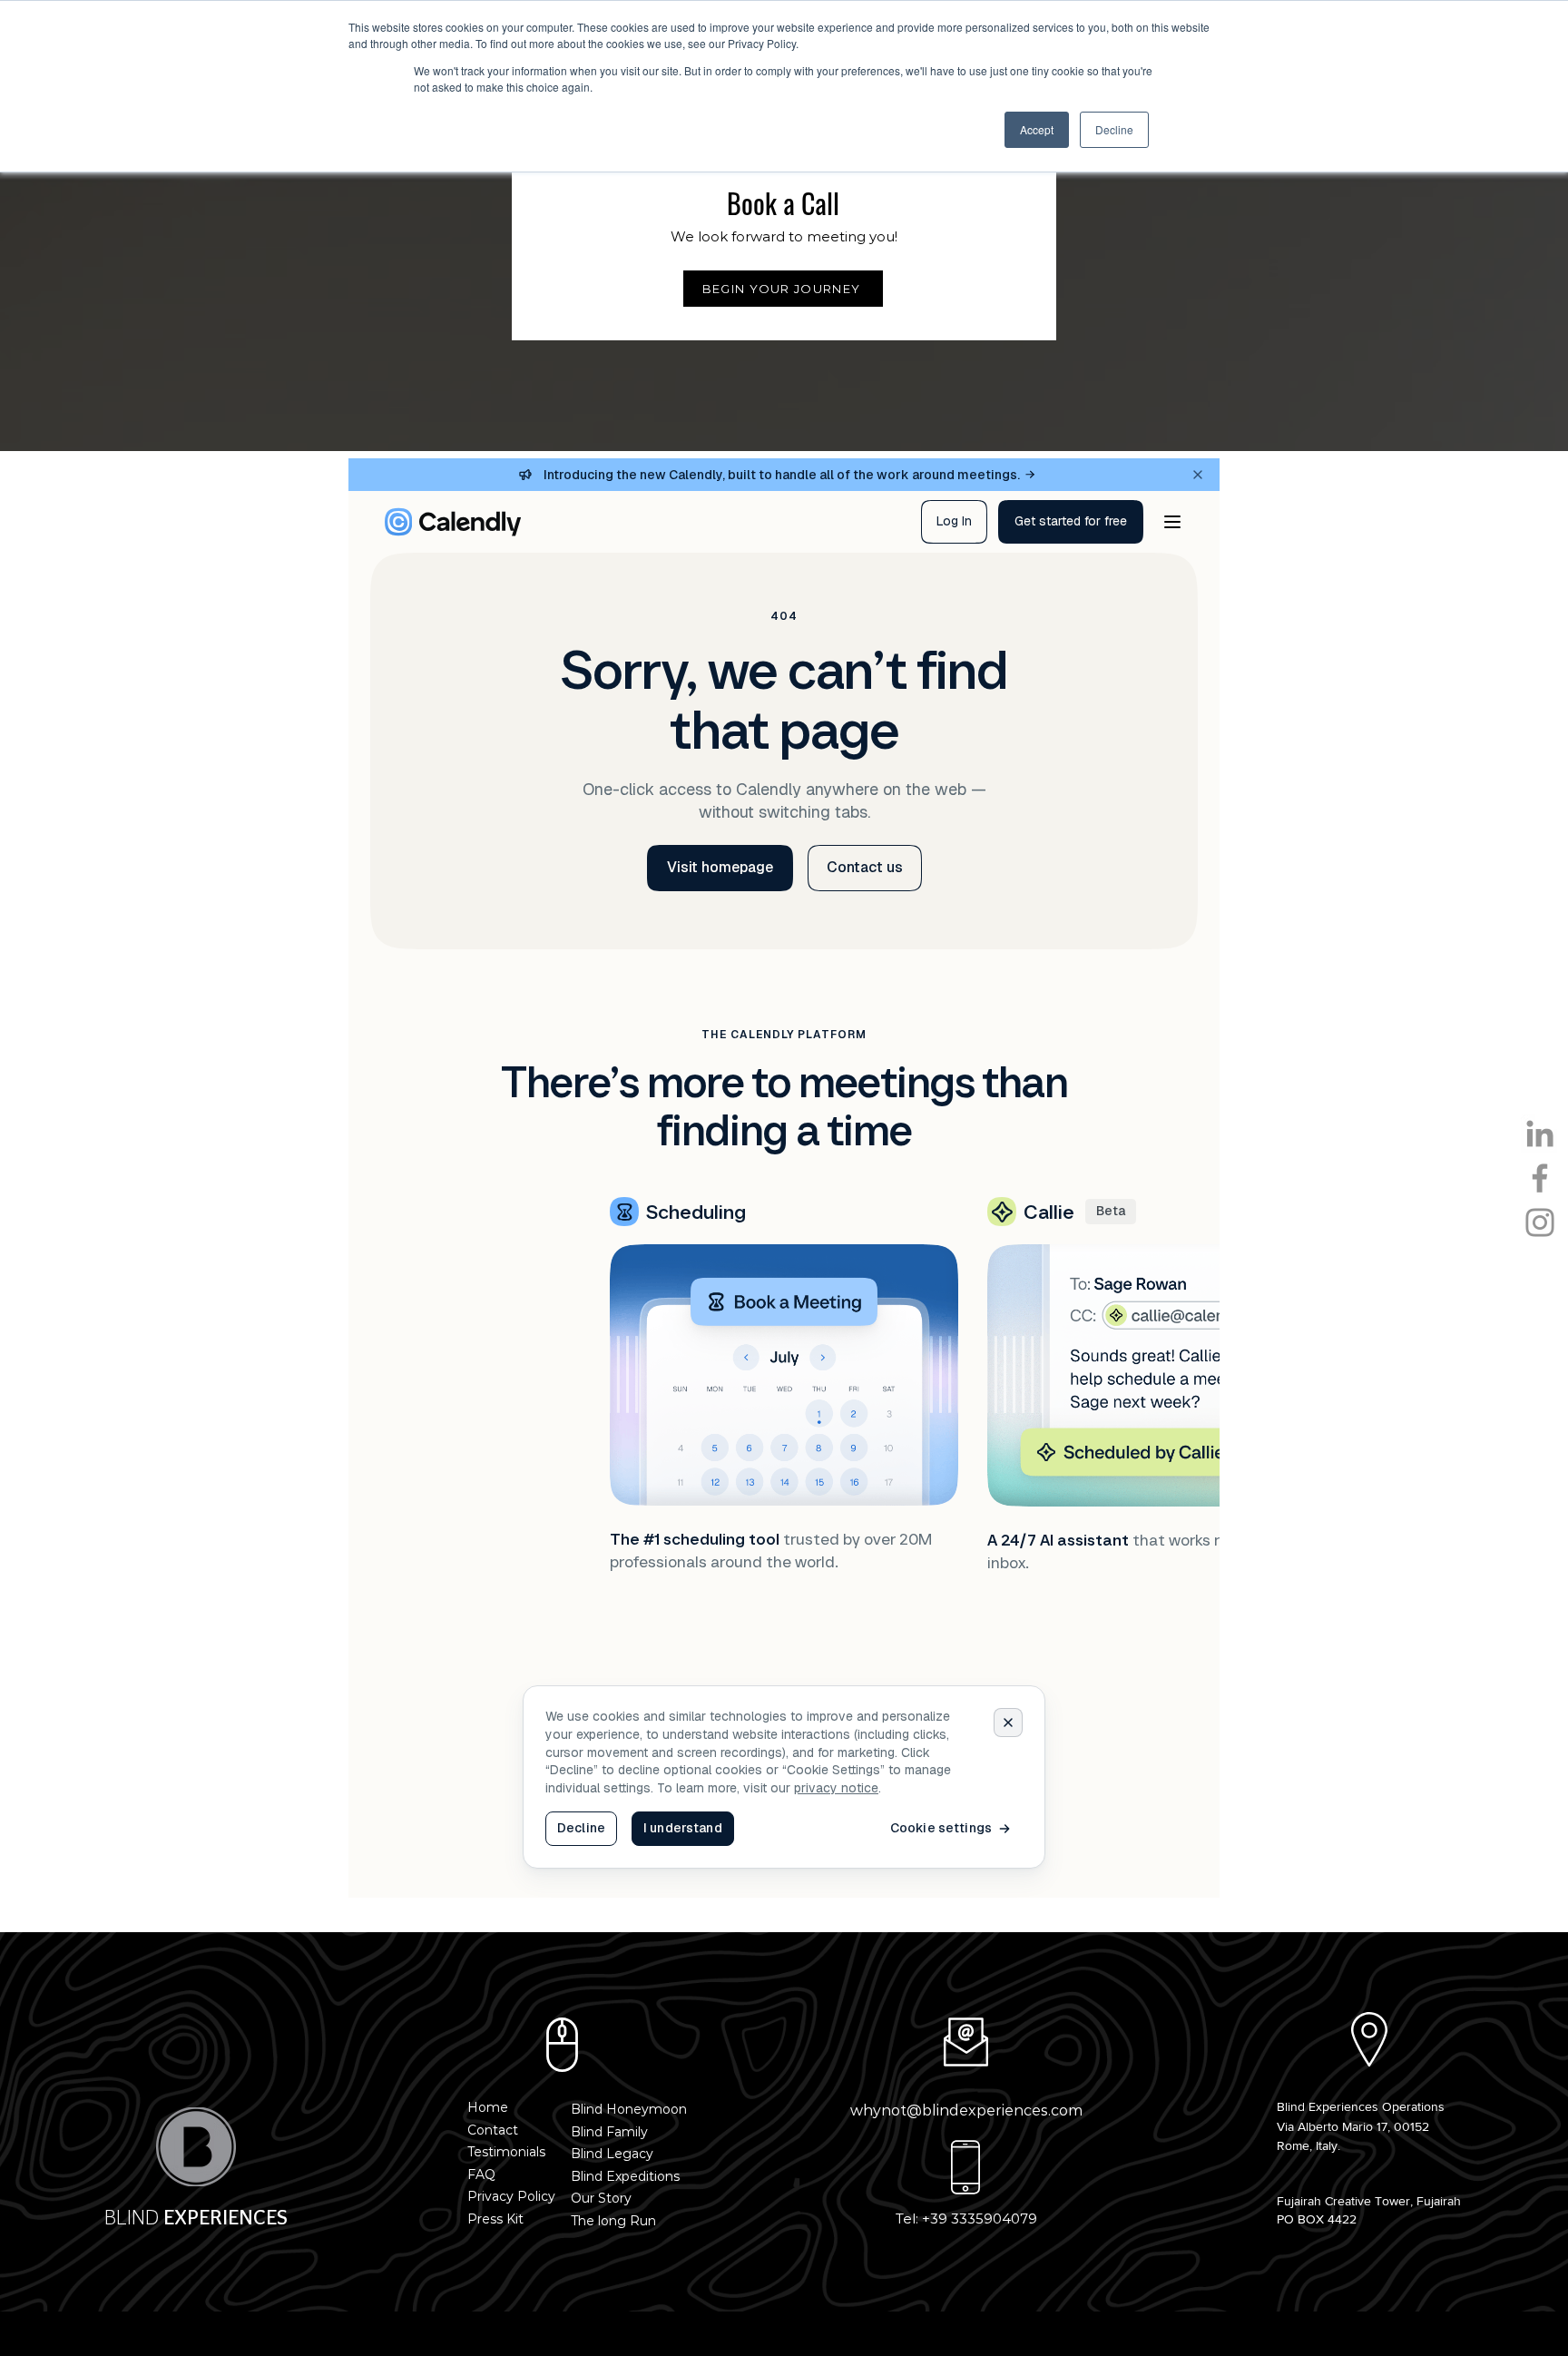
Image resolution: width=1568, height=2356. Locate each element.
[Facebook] (1540, 1178)
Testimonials (506, 2152)
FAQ (481, 2174)
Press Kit (495, 2219)
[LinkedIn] (1540, 1134)
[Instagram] (1540, 1222)
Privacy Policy (511, 2196)
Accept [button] (1037, 129)
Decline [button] (1114, 129)
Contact (493, 2130)
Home (488, 2107)
